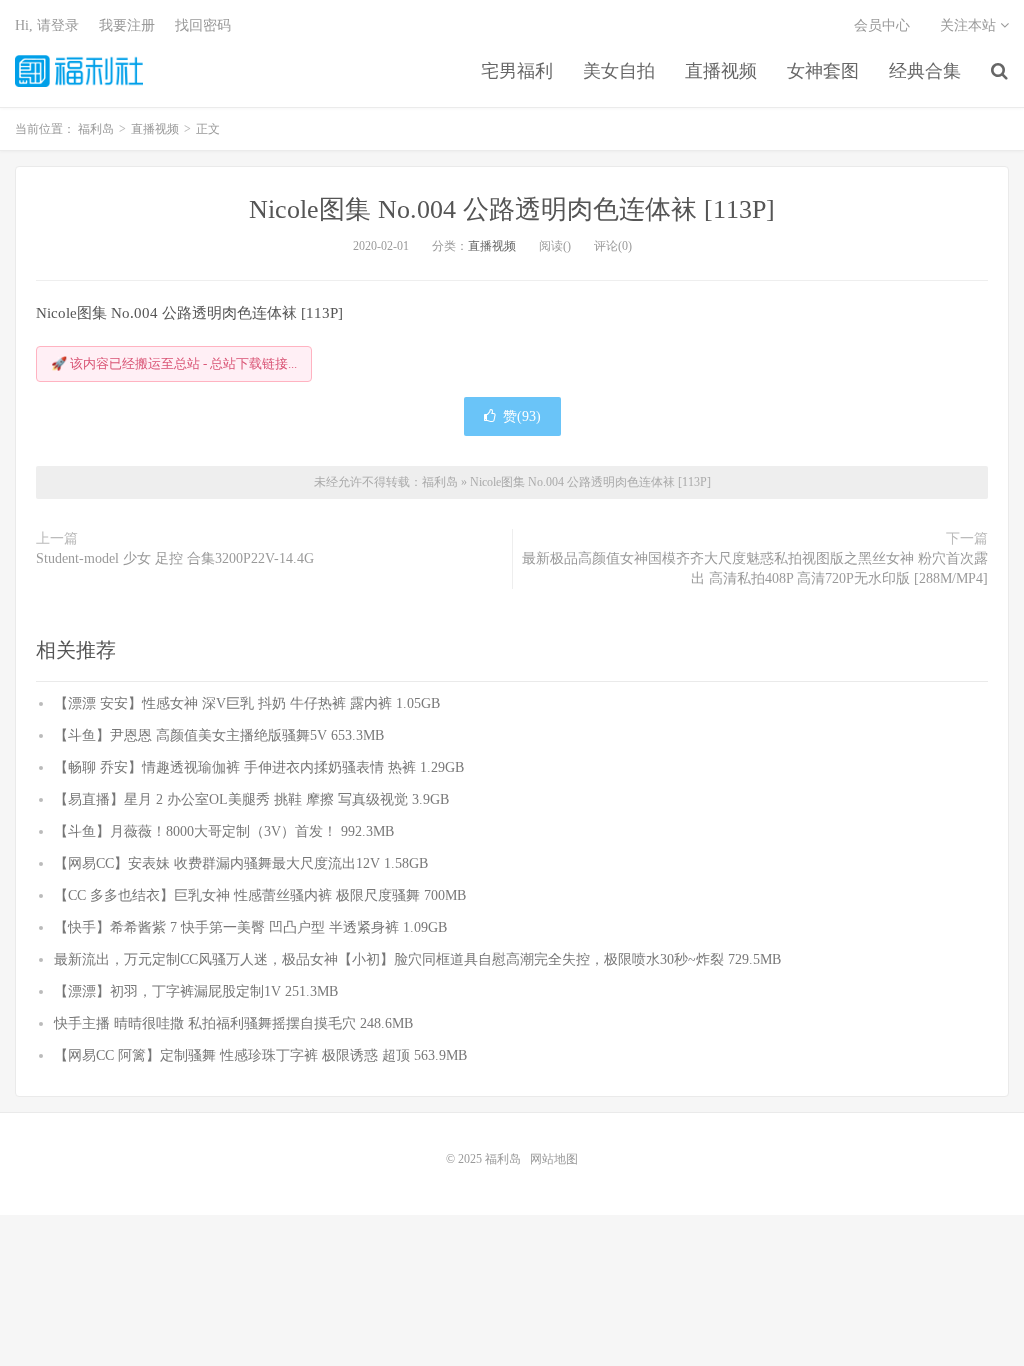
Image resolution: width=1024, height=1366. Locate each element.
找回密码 (203, 25)
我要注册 (127, 25)
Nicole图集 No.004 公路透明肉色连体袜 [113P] (512, 209)
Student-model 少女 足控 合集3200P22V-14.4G (175, 558)
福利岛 (79, 71)
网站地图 (554, 1159)
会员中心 (882, 25)
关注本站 (970, 25)
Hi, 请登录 (47, 25)
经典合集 (925, 71)
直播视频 (721, 71)
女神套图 (823, 71)
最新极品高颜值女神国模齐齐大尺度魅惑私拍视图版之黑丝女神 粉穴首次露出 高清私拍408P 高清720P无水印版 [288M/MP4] (755, 568)
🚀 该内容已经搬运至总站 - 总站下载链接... (174, 363)
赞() (522, 416)
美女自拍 (619, 71)
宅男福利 (517, 71)
